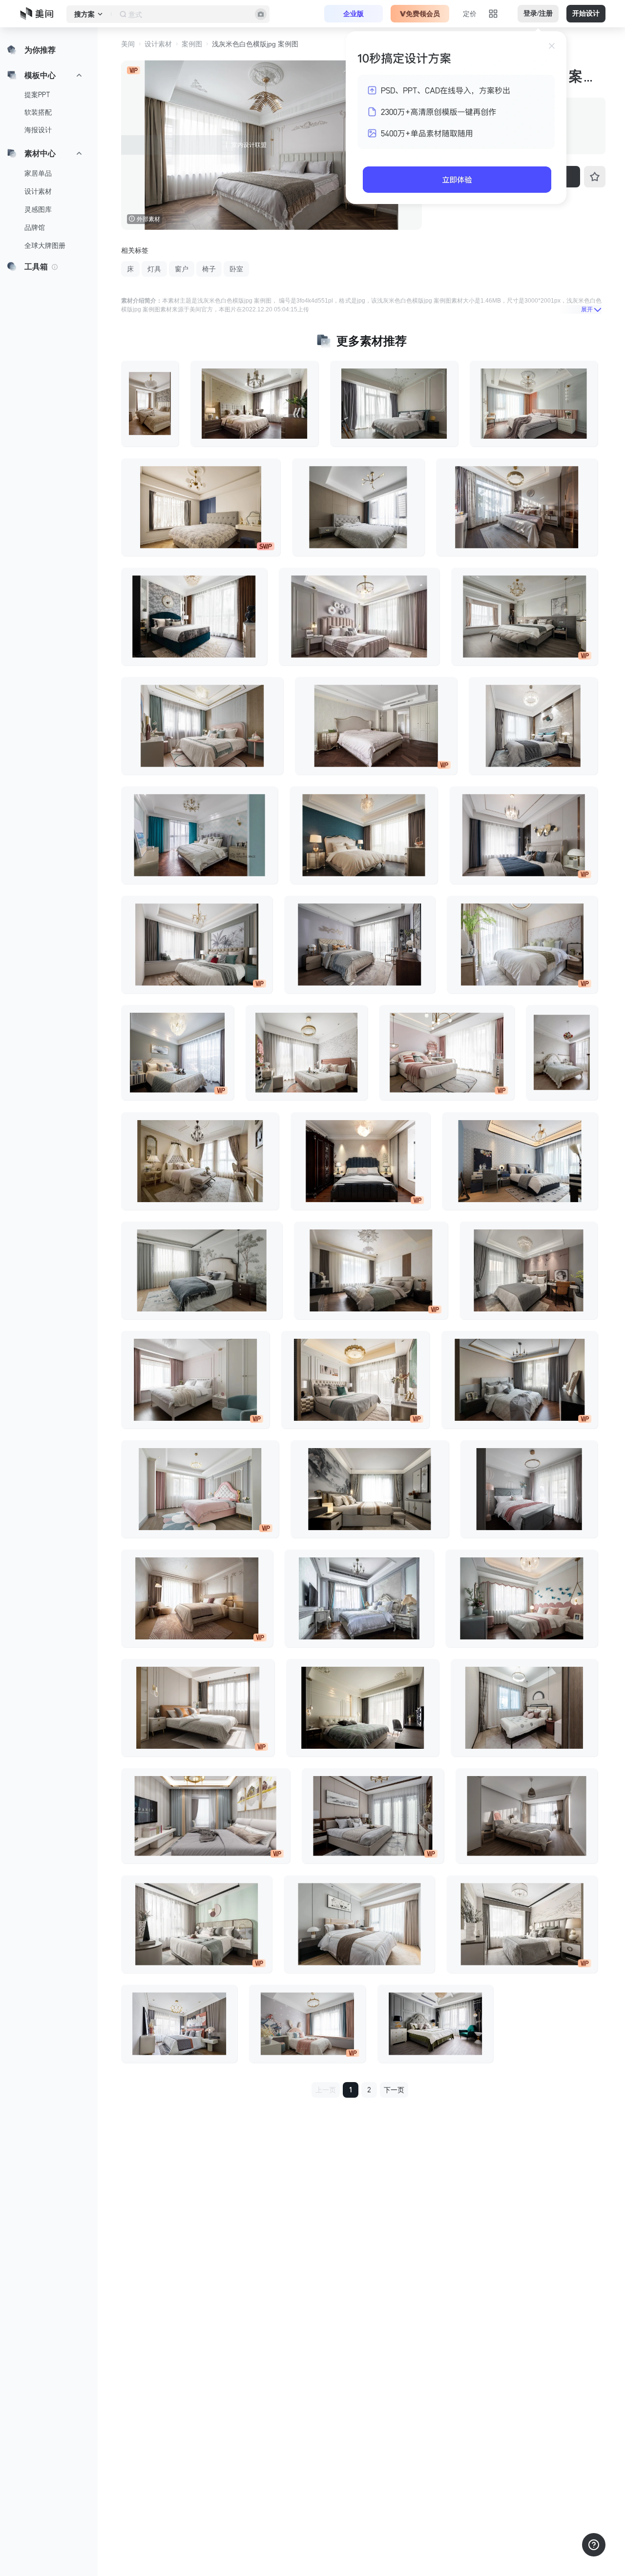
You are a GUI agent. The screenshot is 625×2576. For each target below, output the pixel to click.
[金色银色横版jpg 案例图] (200, 1161)
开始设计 (586, 13)
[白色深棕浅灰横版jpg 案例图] (376, 726)
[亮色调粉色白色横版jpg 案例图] (447, 1053)
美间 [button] (128, 44)
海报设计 (38, 130)
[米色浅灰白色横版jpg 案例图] (198, 1708)
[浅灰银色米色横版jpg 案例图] (360, 944)
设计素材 (38, 191)
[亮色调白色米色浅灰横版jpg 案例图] (307, 1053)
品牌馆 (35, 227)
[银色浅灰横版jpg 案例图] (533, 726)
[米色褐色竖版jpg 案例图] (150, 404)
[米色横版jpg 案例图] (254, 404)
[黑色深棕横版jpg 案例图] (360, 1161)
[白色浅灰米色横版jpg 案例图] (359, 616)
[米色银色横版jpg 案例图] (363, 1708)
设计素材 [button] (158, 44)
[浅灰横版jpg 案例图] (529, 1270)
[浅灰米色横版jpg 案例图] (202, 726)
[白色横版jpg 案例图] (195, 1380)
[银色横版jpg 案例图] (359, 1598)
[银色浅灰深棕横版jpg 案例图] (517, 507)
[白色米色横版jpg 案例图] (197, 944)
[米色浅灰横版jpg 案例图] (524, 835)
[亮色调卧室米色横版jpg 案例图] (201, 507)
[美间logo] (40, 14)
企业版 (354, 14)
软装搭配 (38, 112)
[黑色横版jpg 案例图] (435, 2024)
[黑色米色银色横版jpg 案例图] (371, 1270)
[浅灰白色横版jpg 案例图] (358, 507)
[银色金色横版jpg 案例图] (520, 1161)
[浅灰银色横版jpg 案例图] (520, 1380)
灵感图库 (38, 209)
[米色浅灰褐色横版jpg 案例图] (524, 1708)
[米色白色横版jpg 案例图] (394, 404)
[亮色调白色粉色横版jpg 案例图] (200, 1489)
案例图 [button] (192, 44)
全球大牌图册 (45, 245)
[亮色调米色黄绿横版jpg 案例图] (522, 944)
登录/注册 (538, 13)
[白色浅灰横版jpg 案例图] (534, 404)
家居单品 (38, 173)
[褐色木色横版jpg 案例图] (197, 1598)
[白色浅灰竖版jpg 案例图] (562, 1053)
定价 (470, 14)
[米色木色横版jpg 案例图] (364, 835)
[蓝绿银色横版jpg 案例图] (199, 835)
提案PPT (37, 95)
